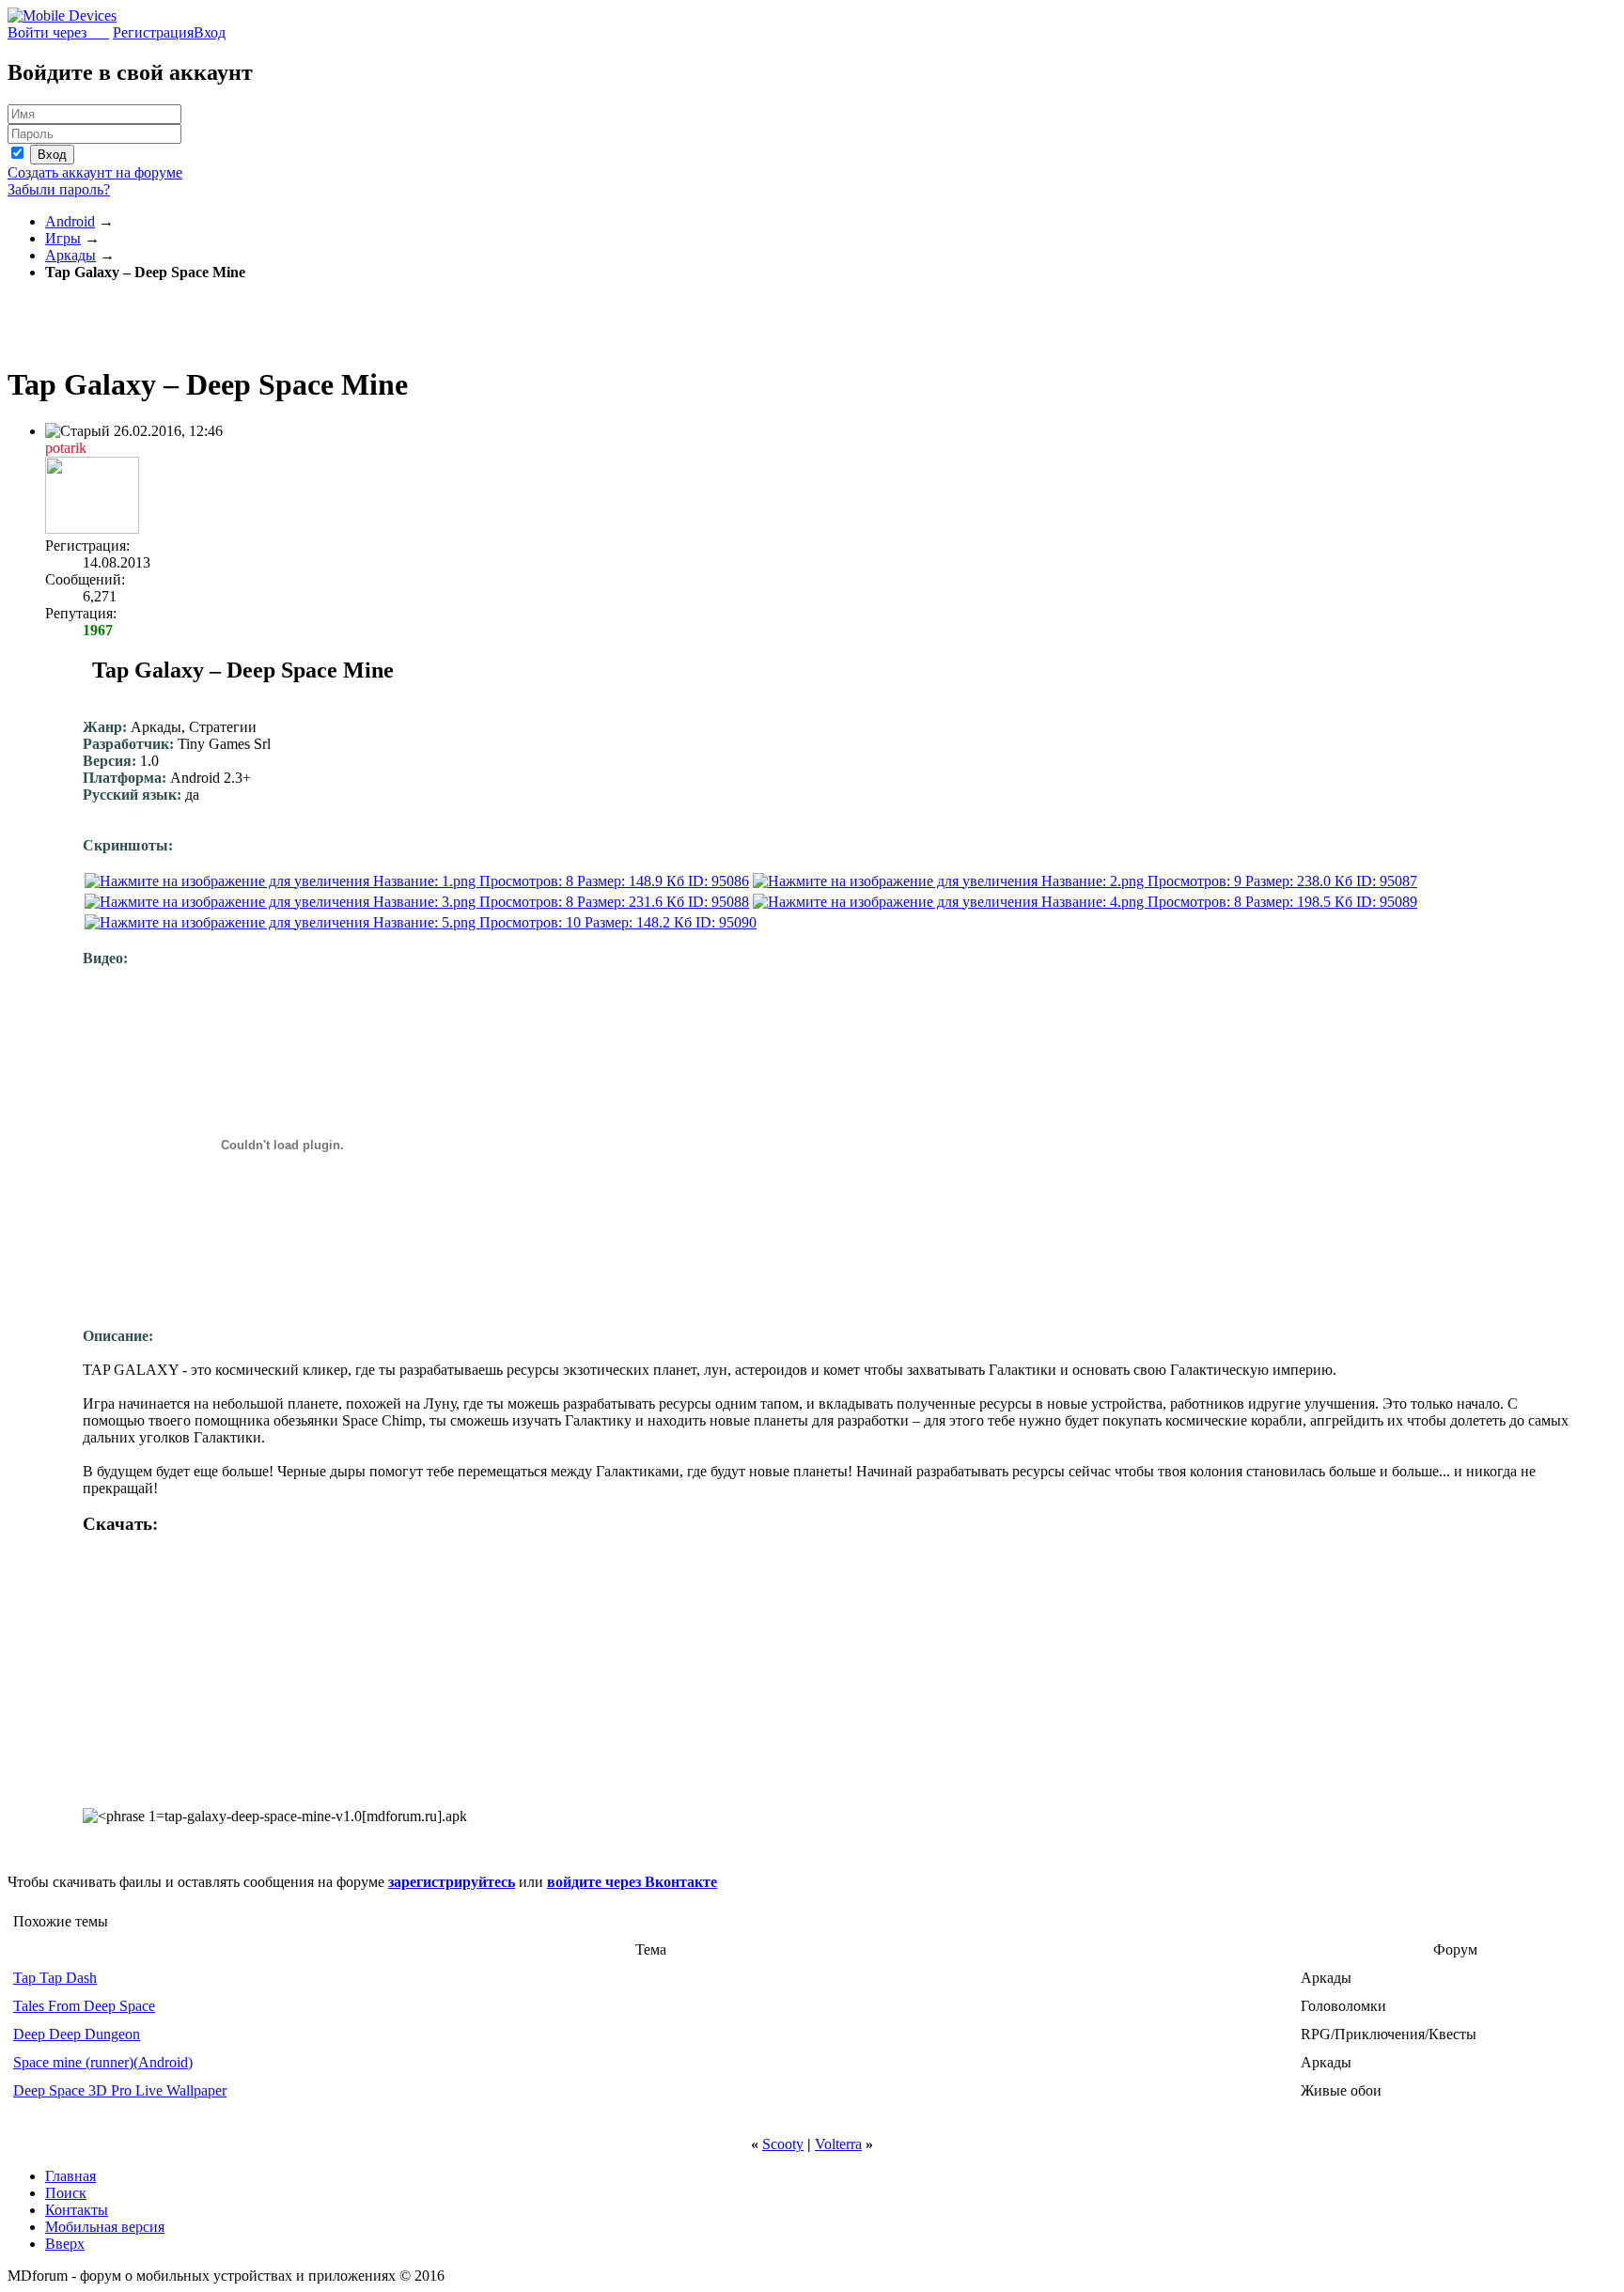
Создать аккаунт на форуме (95, 172)
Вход (210, 32)
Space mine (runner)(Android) (103, 2062)
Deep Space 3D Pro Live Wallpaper (120, 2090)
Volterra (838, 2144)
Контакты (77, 2210)
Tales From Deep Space (84, 2006)
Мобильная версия (105, 2227)
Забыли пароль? (59, 189)
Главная (70, 2176)
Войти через (58, 32)
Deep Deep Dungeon (77, 2034)
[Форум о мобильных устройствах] (62, 16)
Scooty (783, 2144)
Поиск (66, 2193)
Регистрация (153, 32)
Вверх (65, 2244)
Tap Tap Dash (55, 1978)
